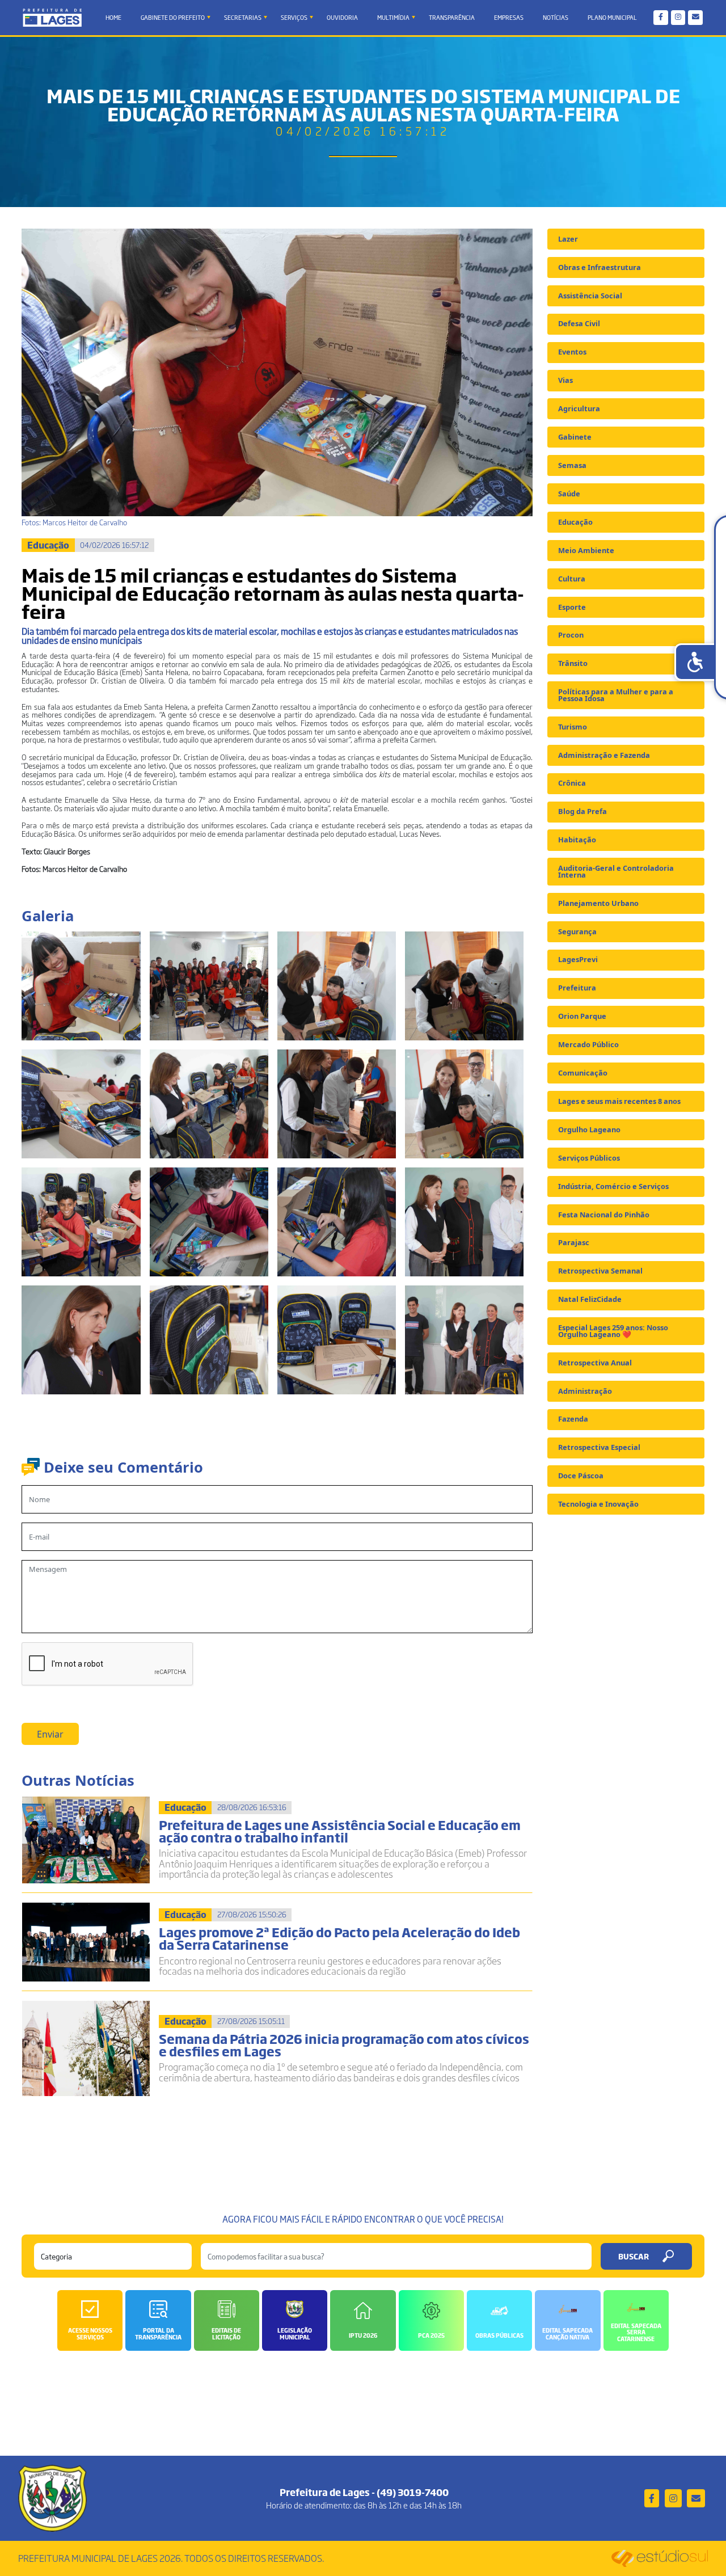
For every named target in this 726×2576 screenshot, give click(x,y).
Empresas (509, 17)
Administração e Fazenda (604, 755)
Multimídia (393, 17)
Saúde (569, 494)
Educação (575, 522)
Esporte (572, 607)
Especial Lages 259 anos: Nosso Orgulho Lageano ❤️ (613, 1331)
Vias (565, 380)
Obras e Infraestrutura (600, 267)
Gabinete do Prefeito (173, 17)
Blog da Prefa (583, 811)
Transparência (452, 17)
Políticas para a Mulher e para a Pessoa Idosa (616, 695)
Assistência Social (590, 296)
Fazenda (573, 1419)
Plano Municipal (612, 17)
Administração (585, 1391)
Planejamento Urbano (598, 903)
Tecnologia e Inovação (598, 1504)
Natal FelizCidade (590, 1299)
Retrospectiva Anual (595, 1363)
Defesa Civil (579, 323)
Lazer (568, 239)
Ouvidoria (342, 17)
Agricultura (579, 408)
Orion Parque (582, 1016)
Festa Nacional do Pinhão (604, 1215)
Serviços (294, 17)
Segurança (577, 931)
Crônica (572, 783)
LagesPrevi (578, 959)
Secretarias (243, 17)
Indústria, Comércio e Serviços (613, 1186)
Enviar (50, 1734)
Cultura (572, 579)
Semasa (572, 465)
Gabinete (575, 437)
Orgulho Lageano (589, 1129)
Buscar (634, 2256)
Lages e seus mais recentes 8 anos (619, 1101)
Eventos (572, 352)
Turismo (573, 727)
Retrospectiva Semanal (600, 1271)
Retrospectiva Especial (599, 1447)
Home (113, 17)
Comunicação (583, 1073)
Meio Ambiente (586, 550)
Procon (571, 635)
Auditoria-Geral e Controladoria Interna (616, 871)
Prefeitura (577, 988)
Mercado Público (588, 1044)
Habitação (577, 840)
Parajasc (574, 1242)
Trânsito (573, 663)
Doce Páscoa (581, 1475)
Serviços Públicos (589, 1158)
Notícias (556, 17)
